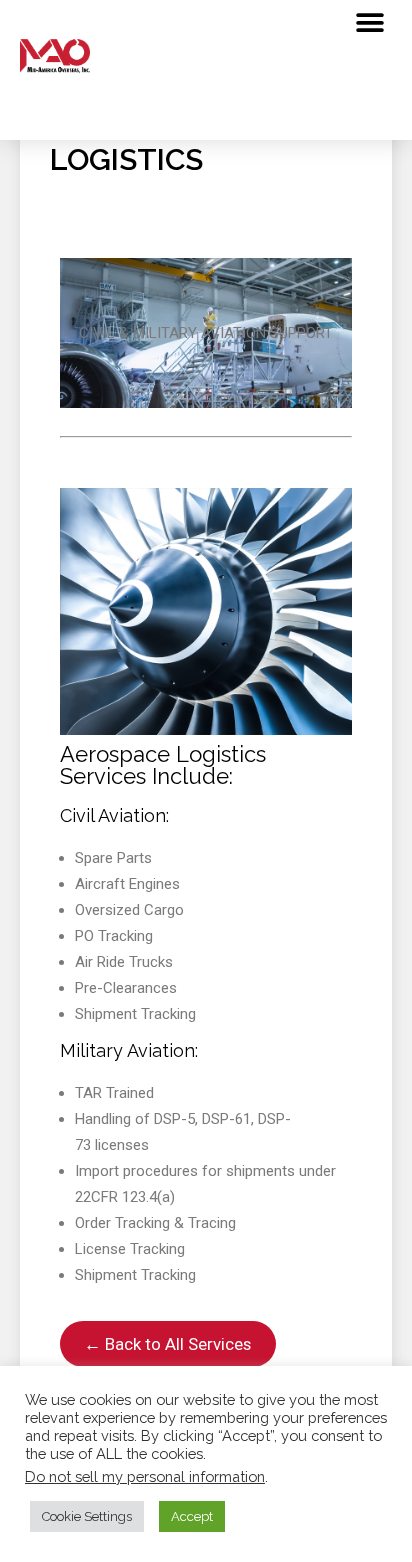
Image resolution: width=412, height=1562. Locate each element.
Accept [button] (192, 1516)
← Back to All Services (167, 1344)
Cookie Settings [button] (87, 1516)
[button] (369, 22)
